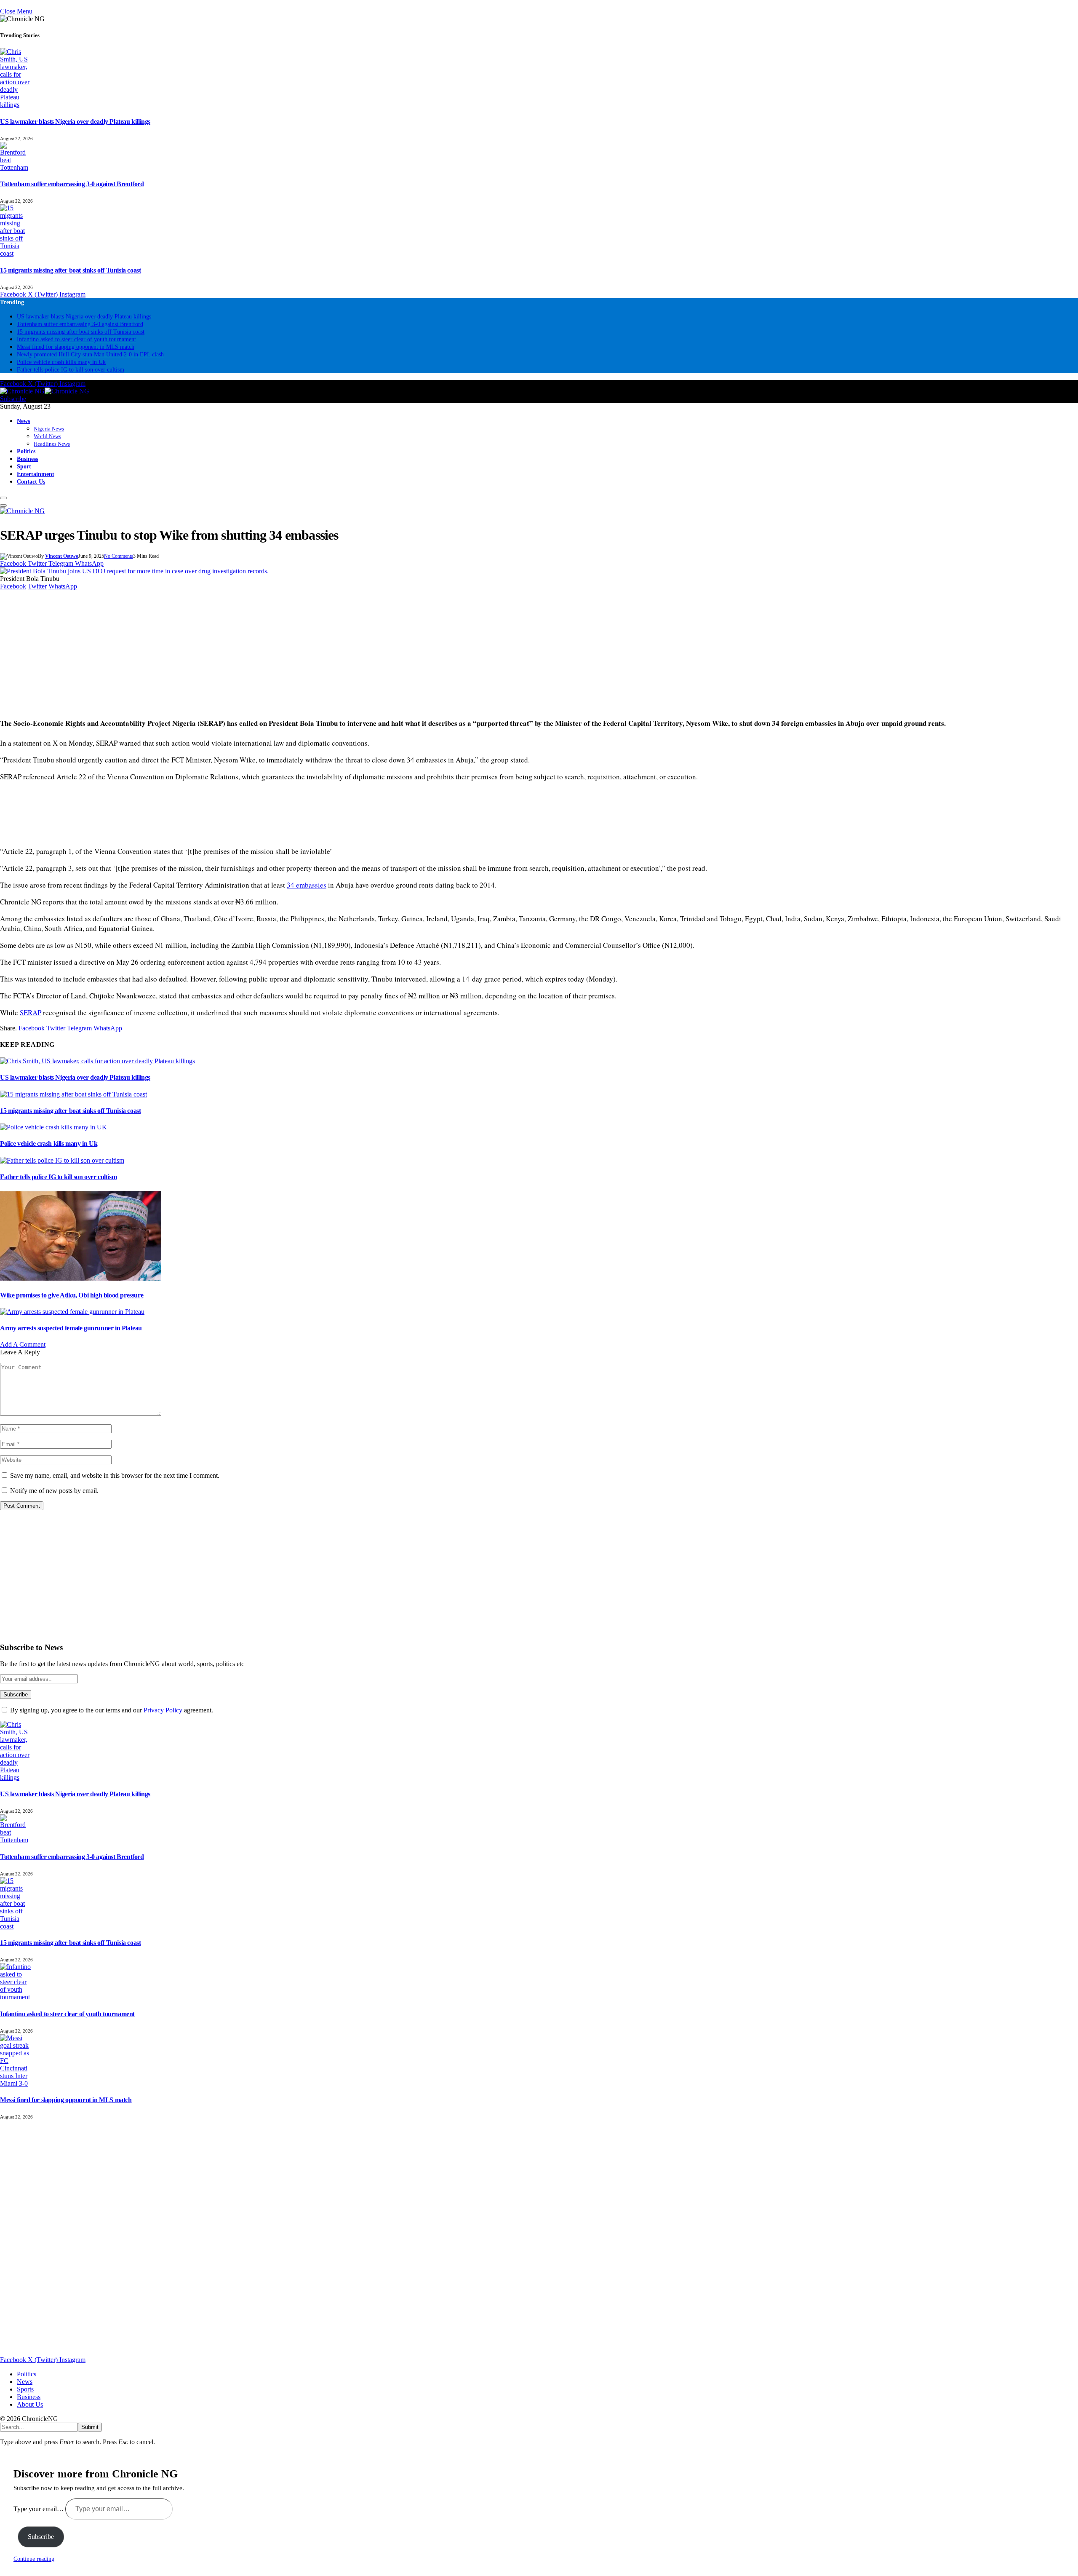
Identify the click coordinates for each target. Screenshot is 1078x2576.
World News (47, 436)
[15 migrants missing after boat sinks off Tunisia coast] (73, 1094)
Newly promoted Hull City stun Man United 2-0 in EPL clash (90, 354)
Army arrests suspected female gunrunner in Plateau (71, 1328)
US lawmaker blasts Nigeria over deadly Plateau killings (75, 122)
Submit (90, 2427)
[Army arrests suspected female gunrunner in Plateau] (72, 1312)
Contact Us (31, 481)
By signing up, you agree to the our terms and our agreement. (111, 1710)
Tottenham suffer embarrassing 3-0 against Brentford (72, 184)
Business (27, 459)
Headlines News (52, 444)
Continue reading (34, 2559)
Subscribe (13, 399)
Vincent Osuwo (62, 556)
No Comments (119, 556)
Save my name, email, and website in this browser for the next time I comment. (115, 1475)
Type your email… (39, 2509)
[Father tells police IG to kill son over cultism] (62, 1160)
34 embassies (307, 885)
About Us (30, 2404)
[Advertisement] (253, 649)
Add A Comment (23, 1344)
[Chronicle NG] (45, 391)
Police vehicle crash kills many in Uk (61, 362)
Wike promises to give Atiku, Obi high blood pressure (72, 1295)
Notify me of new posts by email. (54, 1491)
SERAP (31, 1012)
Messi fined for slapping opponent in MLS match (76, 347)
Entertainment (36, 474)
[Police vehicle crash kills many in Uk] (53, 1127)
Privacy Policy (163, 1710)
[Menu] (3, 498)
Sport (24, 466)
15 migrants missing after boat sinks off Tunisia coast (70, 270)
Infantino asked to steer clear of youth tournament (76, 339)
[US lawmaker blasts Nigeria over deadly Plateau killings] (97, 1061)
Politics (26, 451)
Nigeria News (49, 429)
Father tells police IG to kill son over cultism (71, 370)
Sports (25, 2389)
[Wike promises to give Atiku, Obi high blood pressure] (81, 1278)
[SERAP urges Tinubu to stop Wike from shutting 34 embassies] (134, 571)
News (23, 421)
